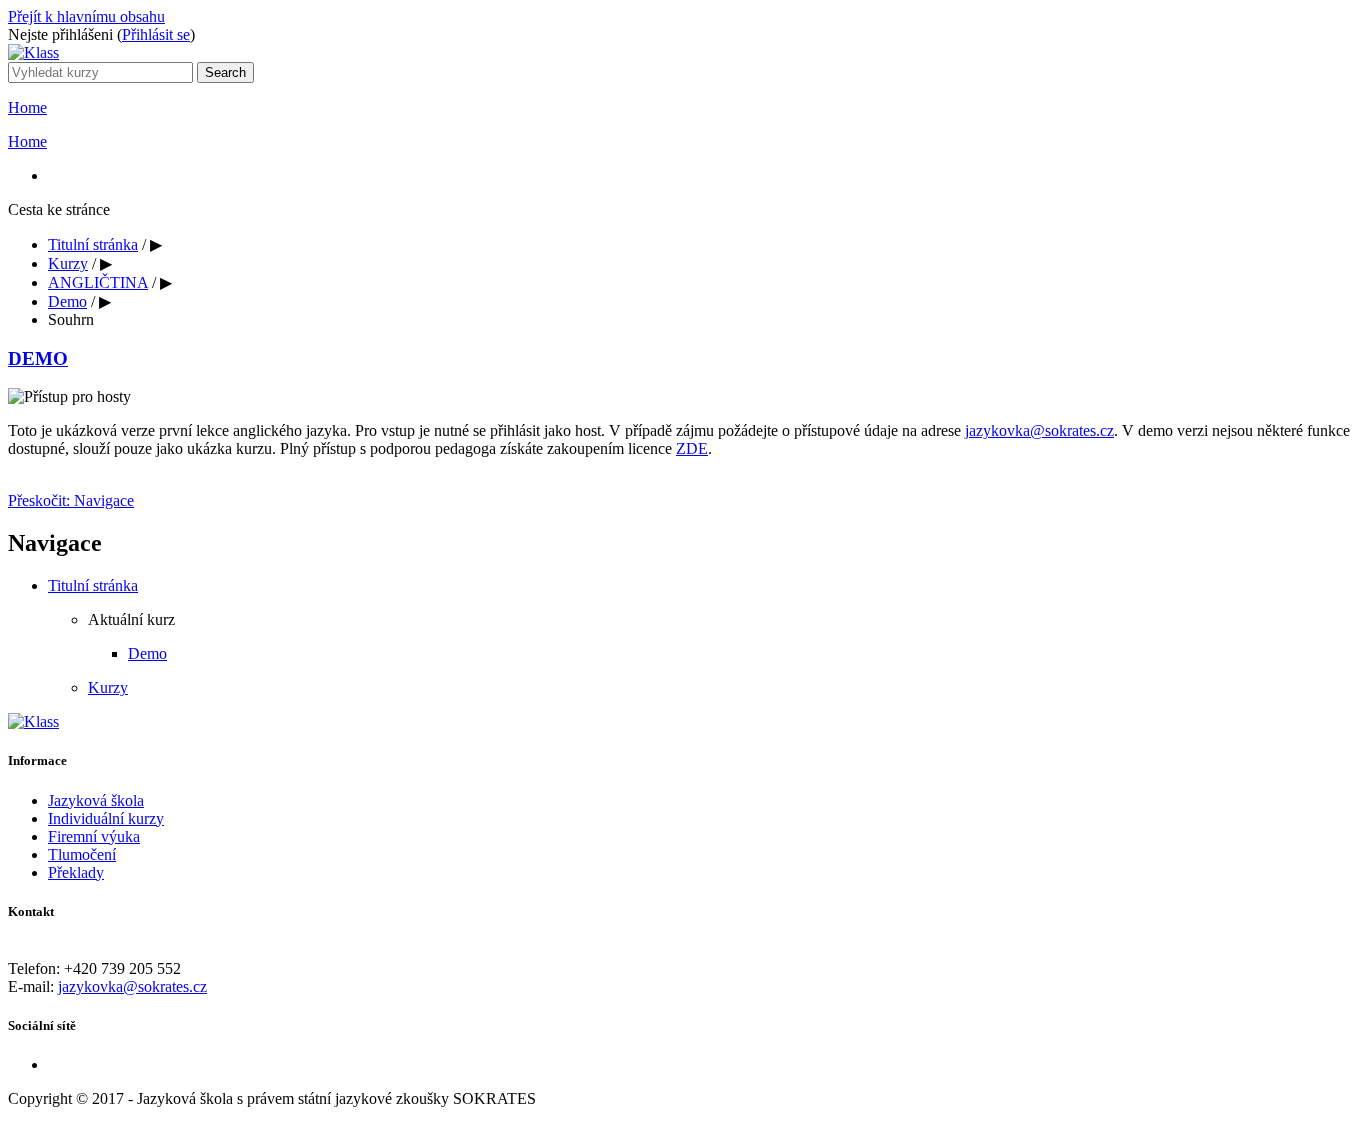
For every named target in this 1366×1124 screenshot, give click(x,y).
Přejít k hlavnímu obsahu (86, 16)
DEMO (38, 358)
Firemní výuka (94, 836)
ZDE (692, 448)
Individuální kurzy (106, 818)
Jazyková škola (96, 800)
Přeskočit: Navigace (71, 500)
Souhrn (71, 319)
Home (27, 107)
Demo (67, 301)
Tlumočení (82, 854)
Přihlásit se (156, 34)
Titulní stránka (93, 244)
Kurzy (68, 263)
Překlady (76, 872)
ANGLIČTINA (98, 282)
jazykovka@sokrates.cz (1039, 430)
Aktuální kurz (131, 619)
